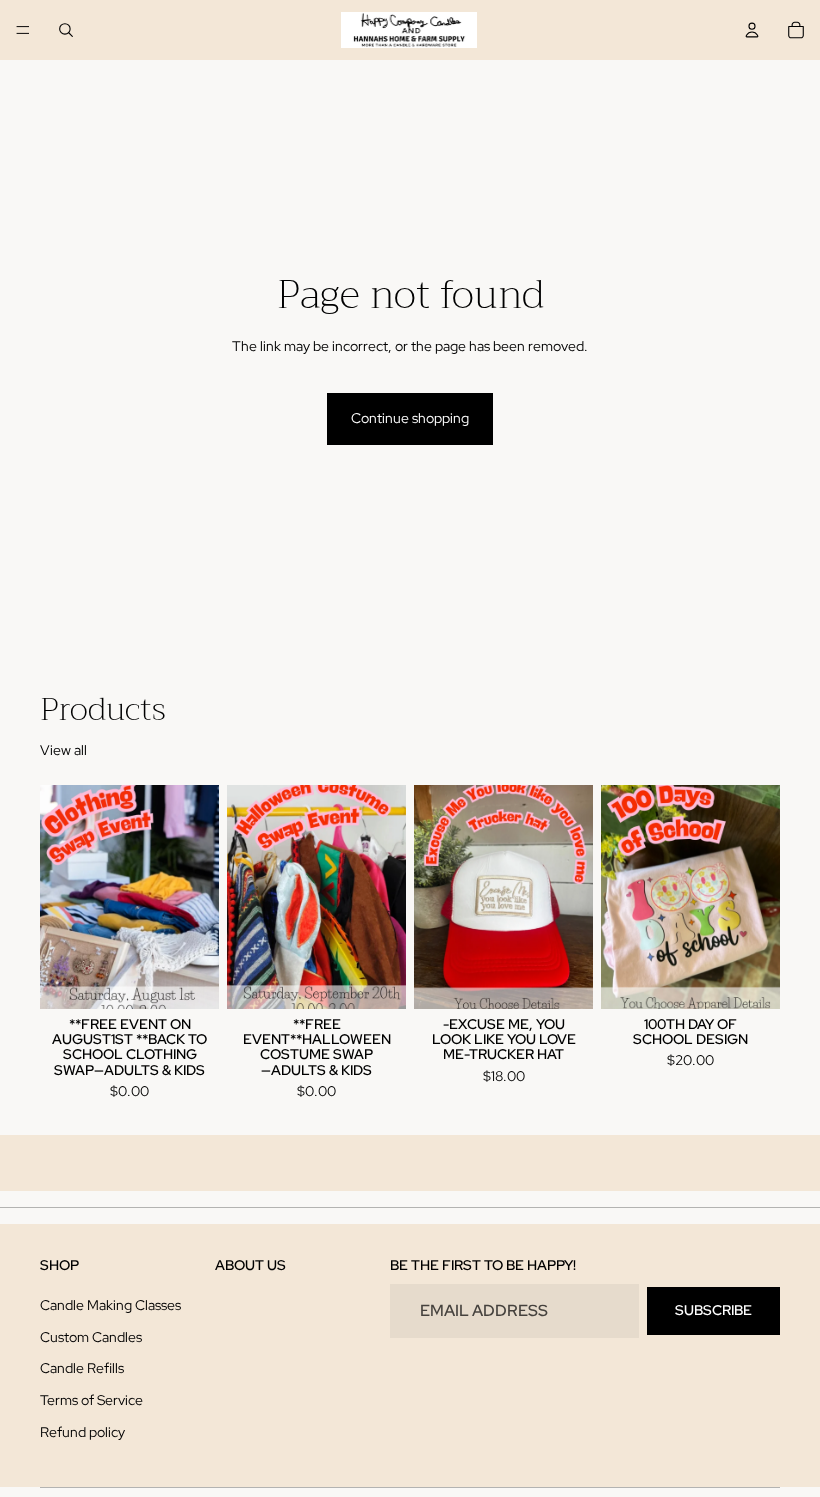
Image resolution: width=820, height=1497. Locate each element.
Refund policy (82, 1432)
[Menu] (23, 30)
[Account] (752, 30)
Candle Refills (82, 1369)
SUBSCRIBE (713, 1311)
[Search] (66, 30)
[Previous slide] (62, 897)
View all (63, 750)
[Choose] (188, 978)
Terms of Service (91, 1400)
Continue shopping (410, 418)
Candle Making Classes (110, 1305)
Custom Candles (91, 1337)
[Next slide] (197, 897)
